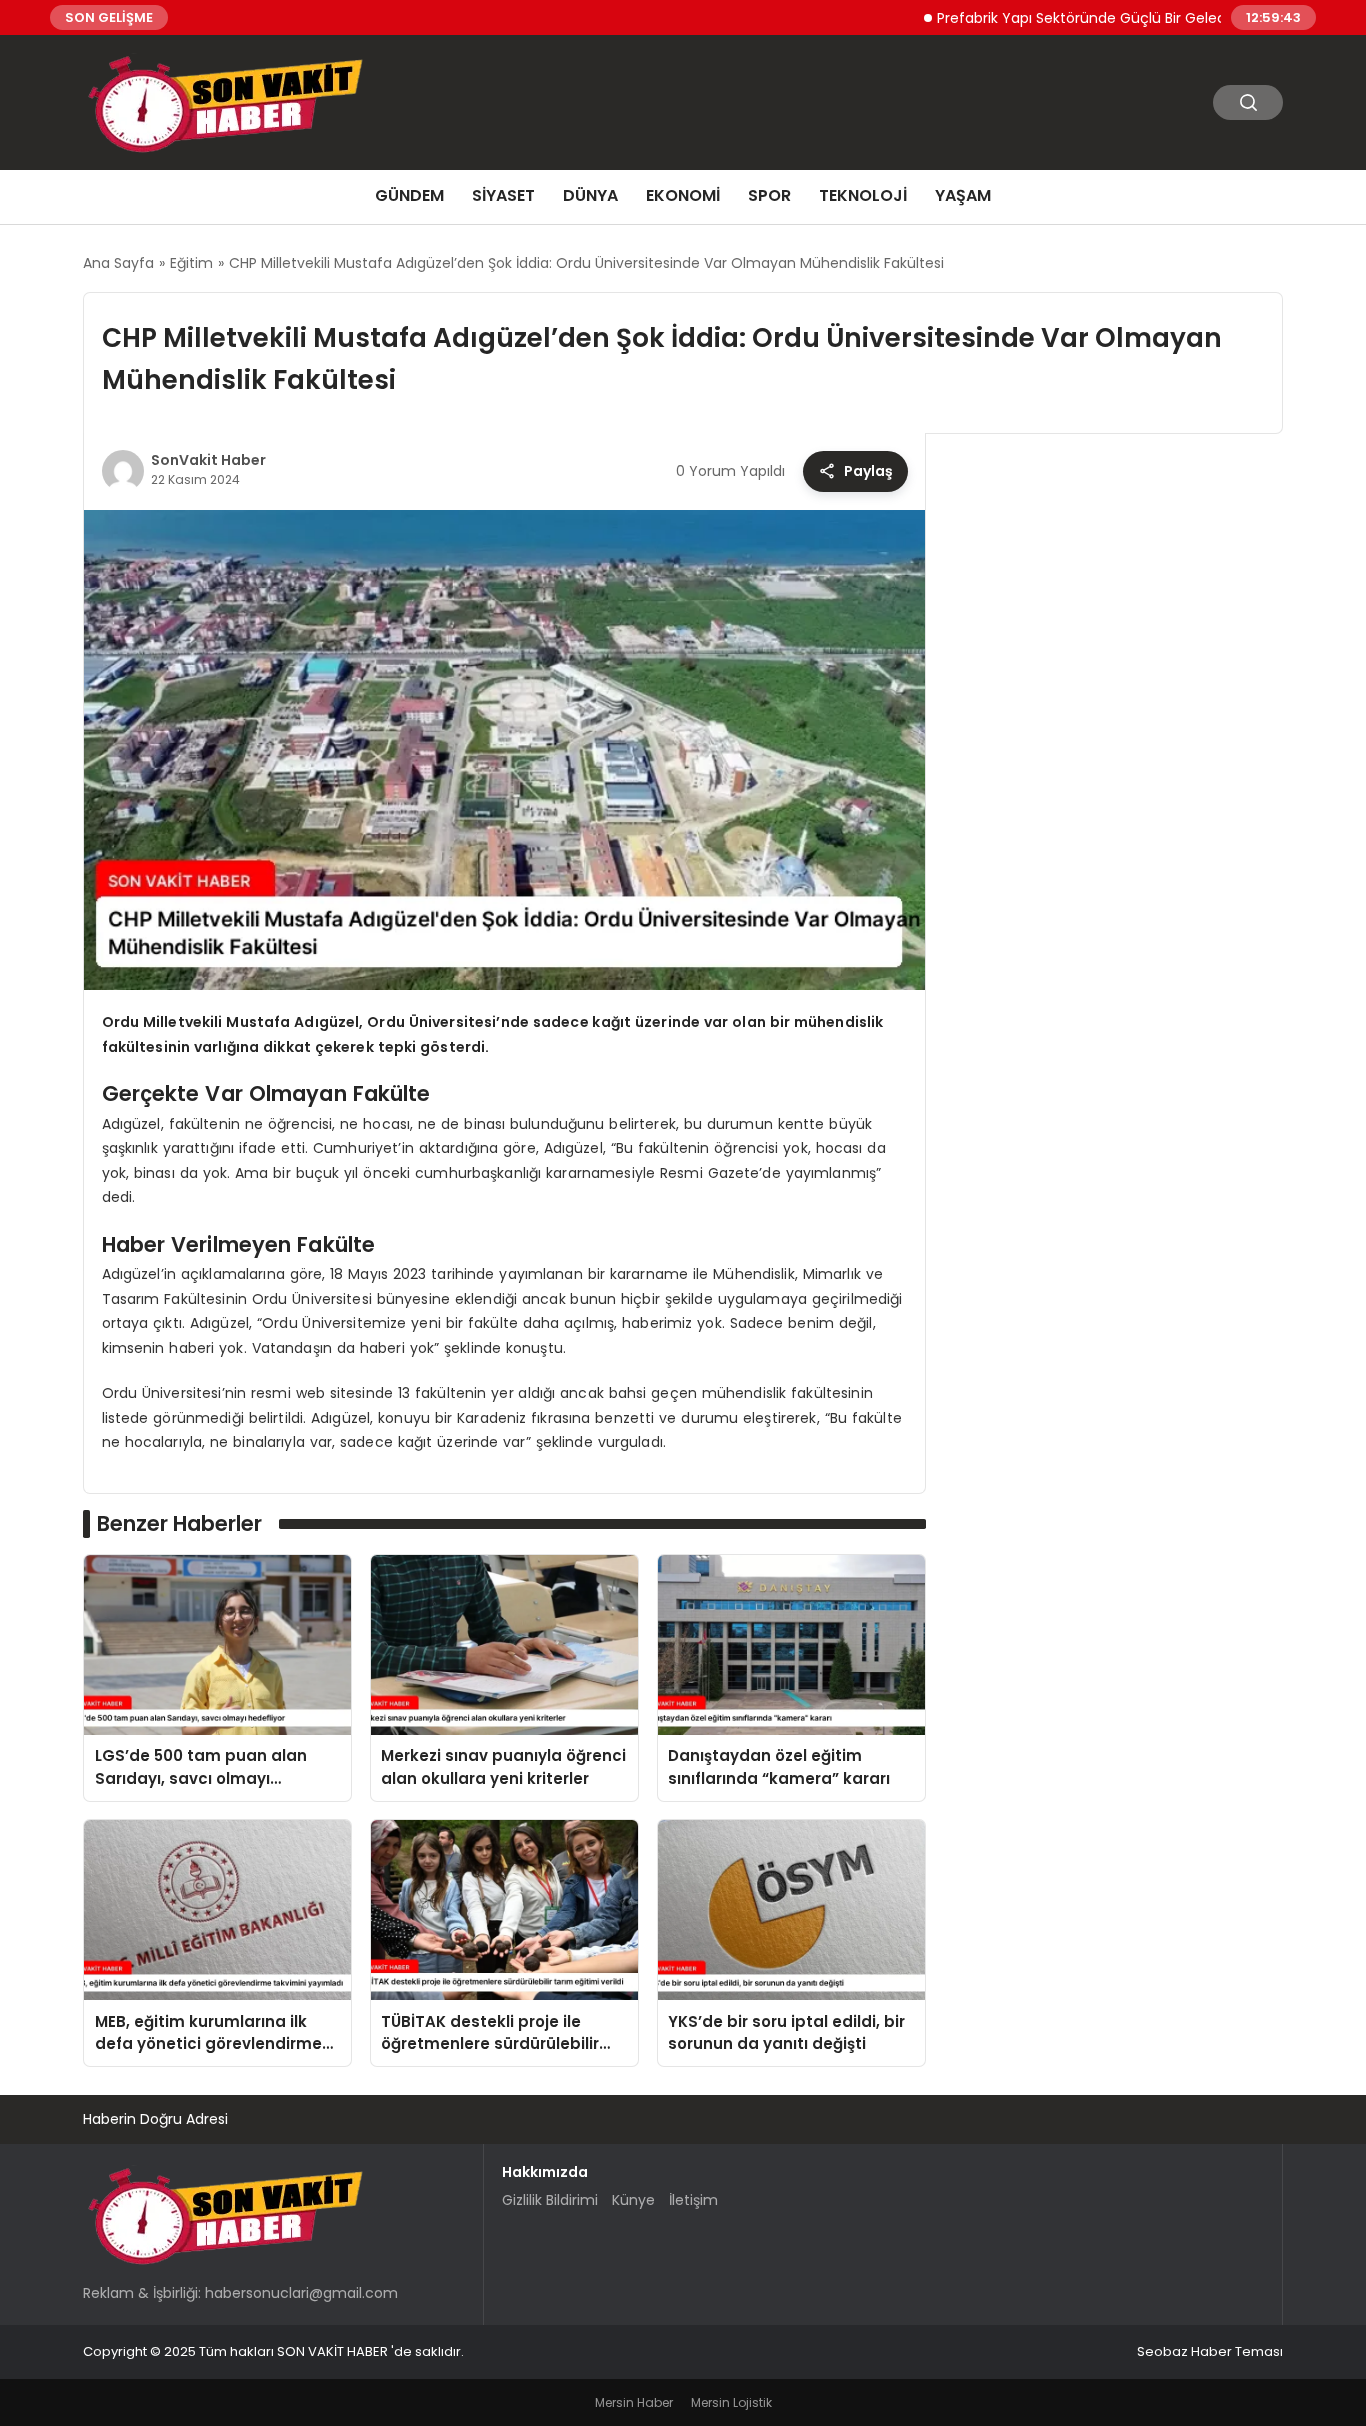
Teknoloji (863, 195)
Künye (633, 2200)
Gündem (409, 195)
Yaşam (963, 195)
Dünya (590, 195)
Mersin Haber (634, 2402)
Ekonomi (683, 195)
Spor (769, 195)
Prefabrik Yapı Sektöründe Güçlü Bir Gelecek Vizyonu (1067, 17)
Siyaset (503, 195)
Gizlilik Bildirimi (550, 2200)
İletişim (693, 2200)
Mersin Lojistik (731, 2402)
